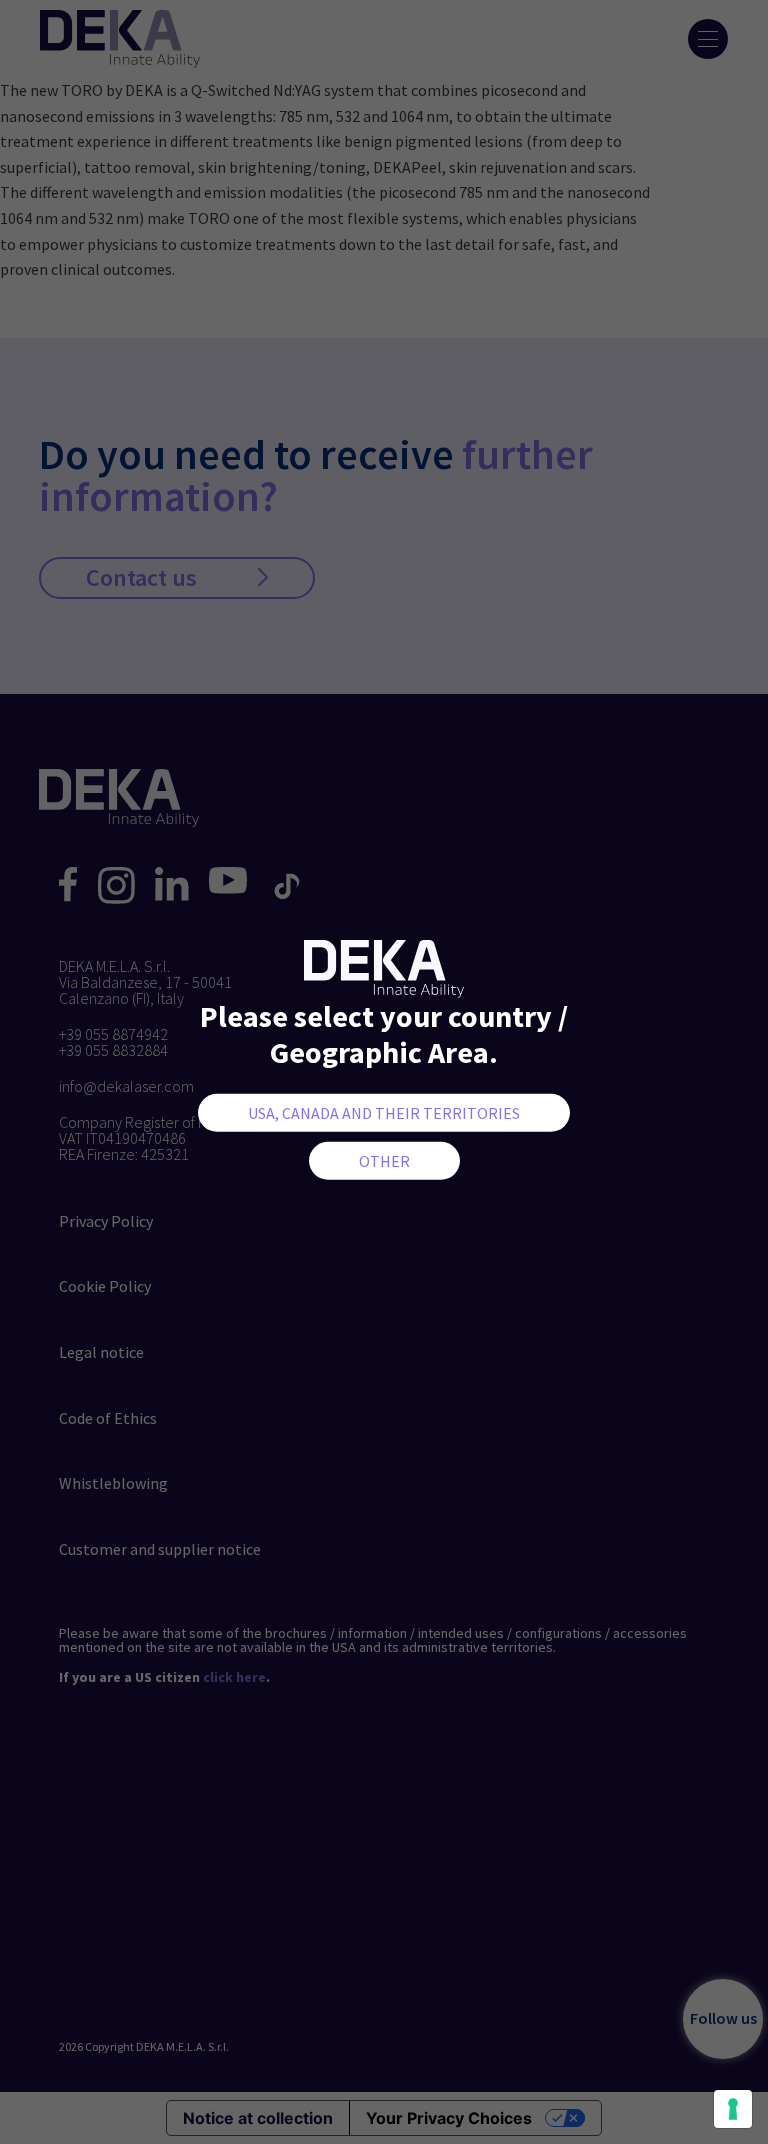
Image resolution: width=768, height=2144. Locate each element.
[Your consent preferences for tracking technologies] (733, 2109)
